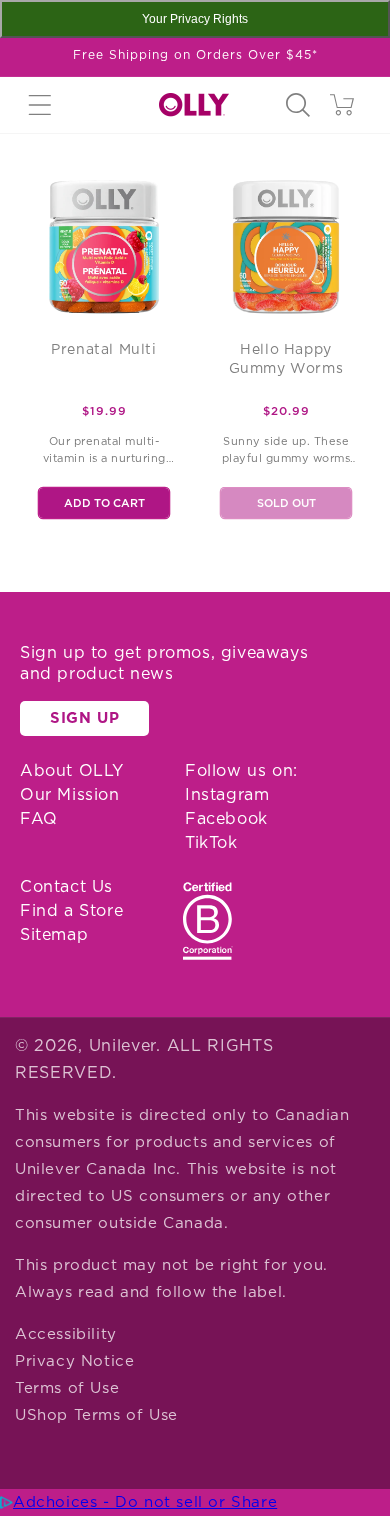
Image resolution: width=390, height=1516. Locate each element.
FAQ (39, 819)
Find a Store (71, 911)
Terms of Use (67, 1388)
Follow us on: (241, 771)
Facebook (226, 819)
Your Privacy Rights (195, 19)
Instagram (227, 795)
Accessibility (66, 1334)
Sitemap (54, 935)
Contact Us (66, 887)
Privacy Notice (74, 1361)
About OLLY (72, 771)
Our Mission (70, 795)
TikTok (211, 843)
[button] (40, 105)
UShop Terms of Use (96, 1415)
